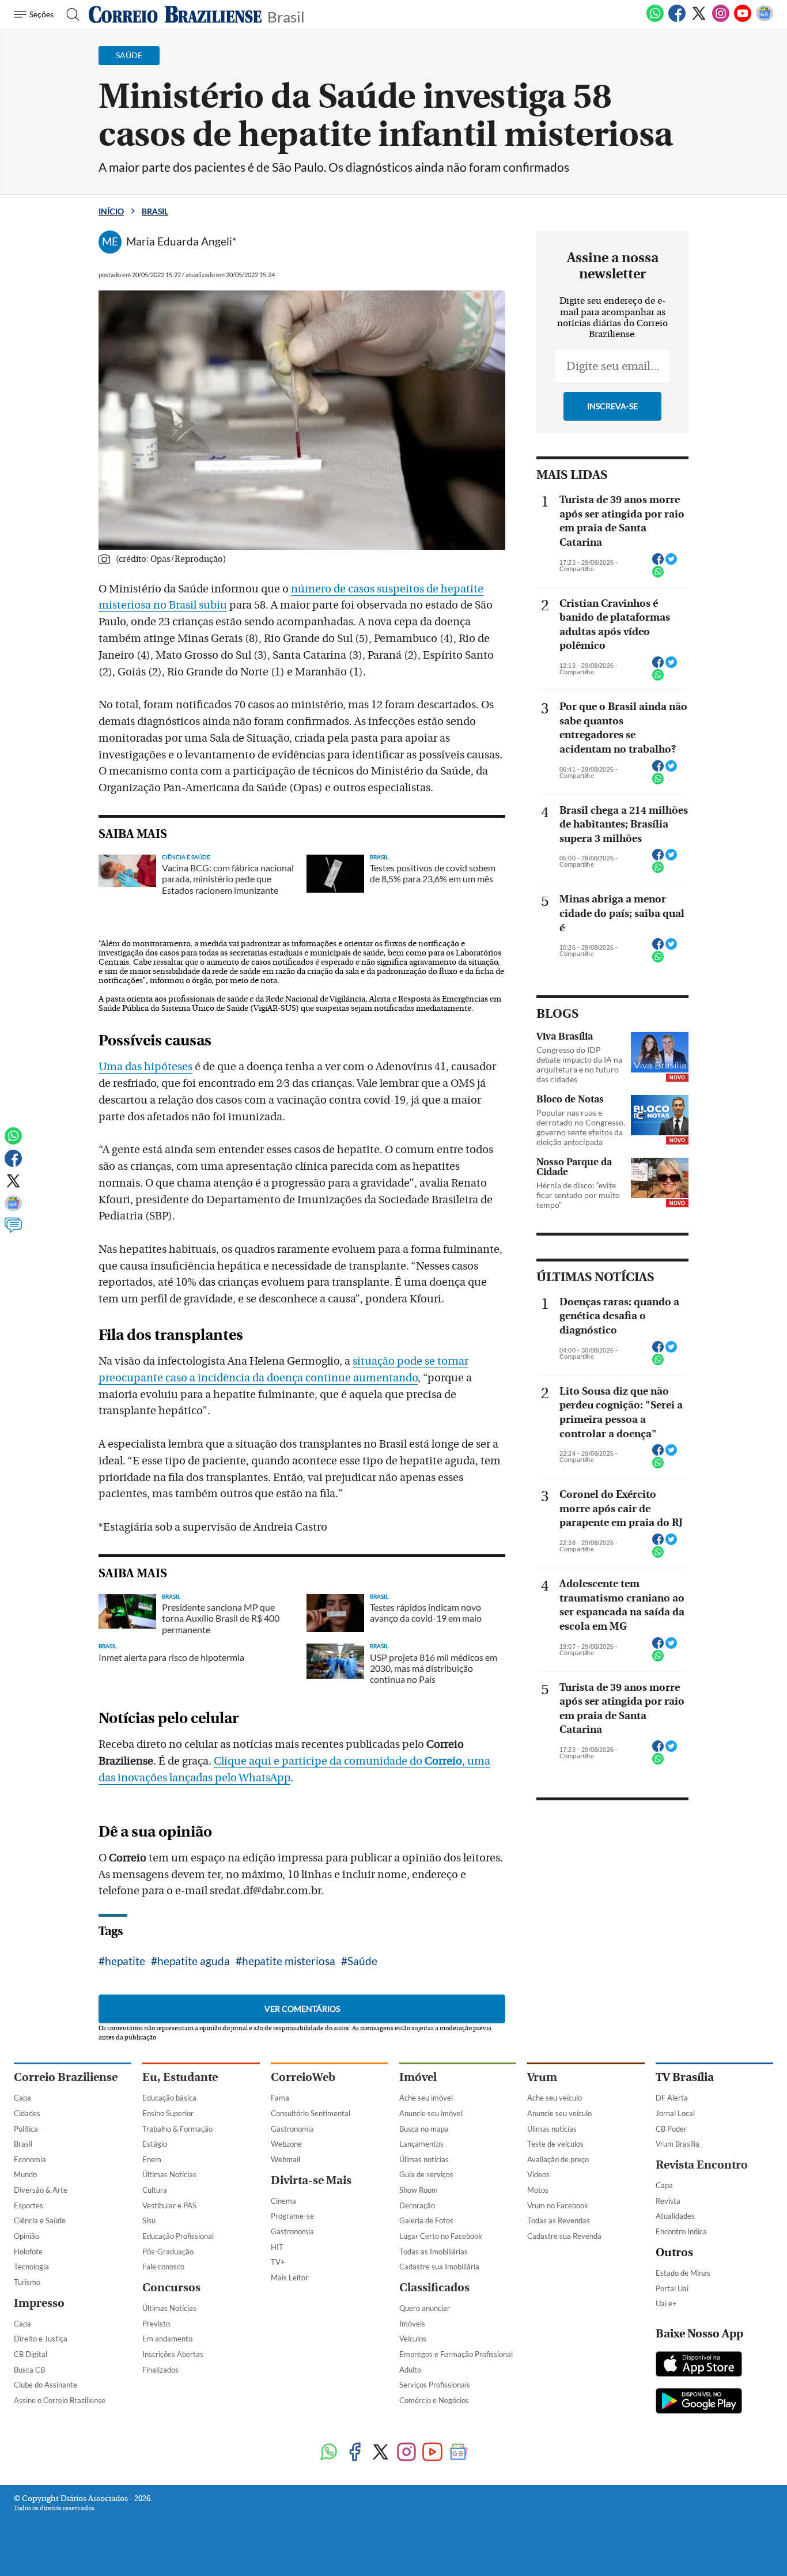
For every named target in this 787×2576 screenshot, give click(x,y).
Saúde (362, 1961)
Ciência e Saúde (40, 2220)
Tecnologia (31, 2267)
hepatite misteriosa (289, 1961)
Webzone (286, 2144)
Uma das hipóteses (145, 1067)
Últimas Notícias (169, 2174)
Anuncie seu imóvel (431, 2113)
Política (26, 2129)
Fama (280, 2098)
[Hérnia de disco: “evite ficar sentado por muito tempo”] (660, 1178)
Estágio (155, 2144)
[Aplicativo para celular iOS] (699, 2365)
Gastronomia (292, 2129)
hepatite (125, 1961)
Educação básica (169, 2098)
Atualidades (675, 2216)
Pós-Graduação (168, 2252)
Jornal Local (675, 2113)
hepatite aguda (194, 1961)
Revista (668, 2201)
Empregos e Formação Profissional (456, 2354)
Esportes (29, 2205)
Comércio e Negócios (434, 2400)
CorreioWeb (303, 2077)
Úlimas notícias (424, 2159)
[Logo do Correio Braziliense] (175, 14)
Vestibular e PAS (169, 2205)
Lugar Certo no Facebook (441, 2236)
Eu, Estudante (180, 2077)
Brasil (286, 16)
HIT (277, 2247)
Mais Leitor (290, 2277)
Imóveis (412, 2324)
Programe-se (292, 2216)
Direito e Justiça (41, 2339)
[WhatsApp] (655, 20)
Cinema (283, 2201)
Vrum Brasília (678, 2144)
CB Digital (31, 2354)
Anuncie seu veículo (559, 2113)
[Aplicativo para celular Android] (699, 2402)
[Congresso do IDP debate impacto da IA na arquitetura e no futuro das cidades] (660, 1052)
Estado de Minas (683, 2273)
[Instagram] (721, 20)
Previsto (156, 2324)
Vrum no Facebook (558, 2205)
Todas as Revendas (559, 2220)
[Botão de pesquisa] (69, 14)
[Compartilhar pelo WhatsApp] (658, 575)
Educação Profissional (178, 2236)
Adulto (410, 2370)
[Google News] (765, 20)
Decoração (417, 2205)
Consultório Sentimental (311, 2113)
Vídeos (538, 2174)
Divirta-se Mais (311, 2180)
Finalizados (160, 2370)
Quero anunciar (425, 2308)
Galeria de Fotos (426, 2220)
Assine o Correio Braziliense (60, 2400)
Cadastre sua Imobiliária (439, 2267)
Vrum (542, 2077)
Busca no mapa (424, 2129)
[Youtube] (743, 20)
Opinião (27, 2236)
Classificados (434, 2288)
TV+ (278, 2262)
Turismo (27, 2282)
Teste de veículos (555, 2144)
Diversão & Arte (41, 2190)
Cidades (27, 2113)
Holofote (28, 2252)
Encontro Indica (681, 2231)
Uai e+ (666, 2303)
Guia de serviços (426, 2174)
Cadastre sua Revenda (564, 2236)
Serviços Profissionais (435, 2385)
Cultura (155, 2190)
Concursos (171, 2288)
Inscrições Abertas (173, 2354)
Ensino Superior (168, 2113)
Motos (538, 2190)
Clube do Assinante (46, 2385)
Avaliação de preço (558, 2159)
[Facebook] (677, 20)
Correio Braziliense (66, 2077)
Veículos (413, 2339)
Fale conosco (163, 2267)
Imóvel (418, 2077)
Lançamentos (421, 2144)
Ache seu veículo (555, 2098)
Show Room (419, 2190)
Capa (22, 2098)
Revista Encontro (702, 2165)
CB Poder (671, 2129)
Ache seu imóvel (426, 2098)
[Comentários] (13, 1230)
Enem (152, 2159)
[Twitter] (699, 20)
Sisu (149, 2220)
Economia (30, 2159)
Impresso (39, 2303)
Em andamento (167, 2339)
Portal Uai (672, 2288)
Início (111, 211)
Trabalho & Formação (177, 2129)
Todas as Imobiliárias (434, 2252)
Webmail (285, 2159)
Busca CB (29, 2370)
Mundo (25, 2174)
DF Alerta (672, 2098)
